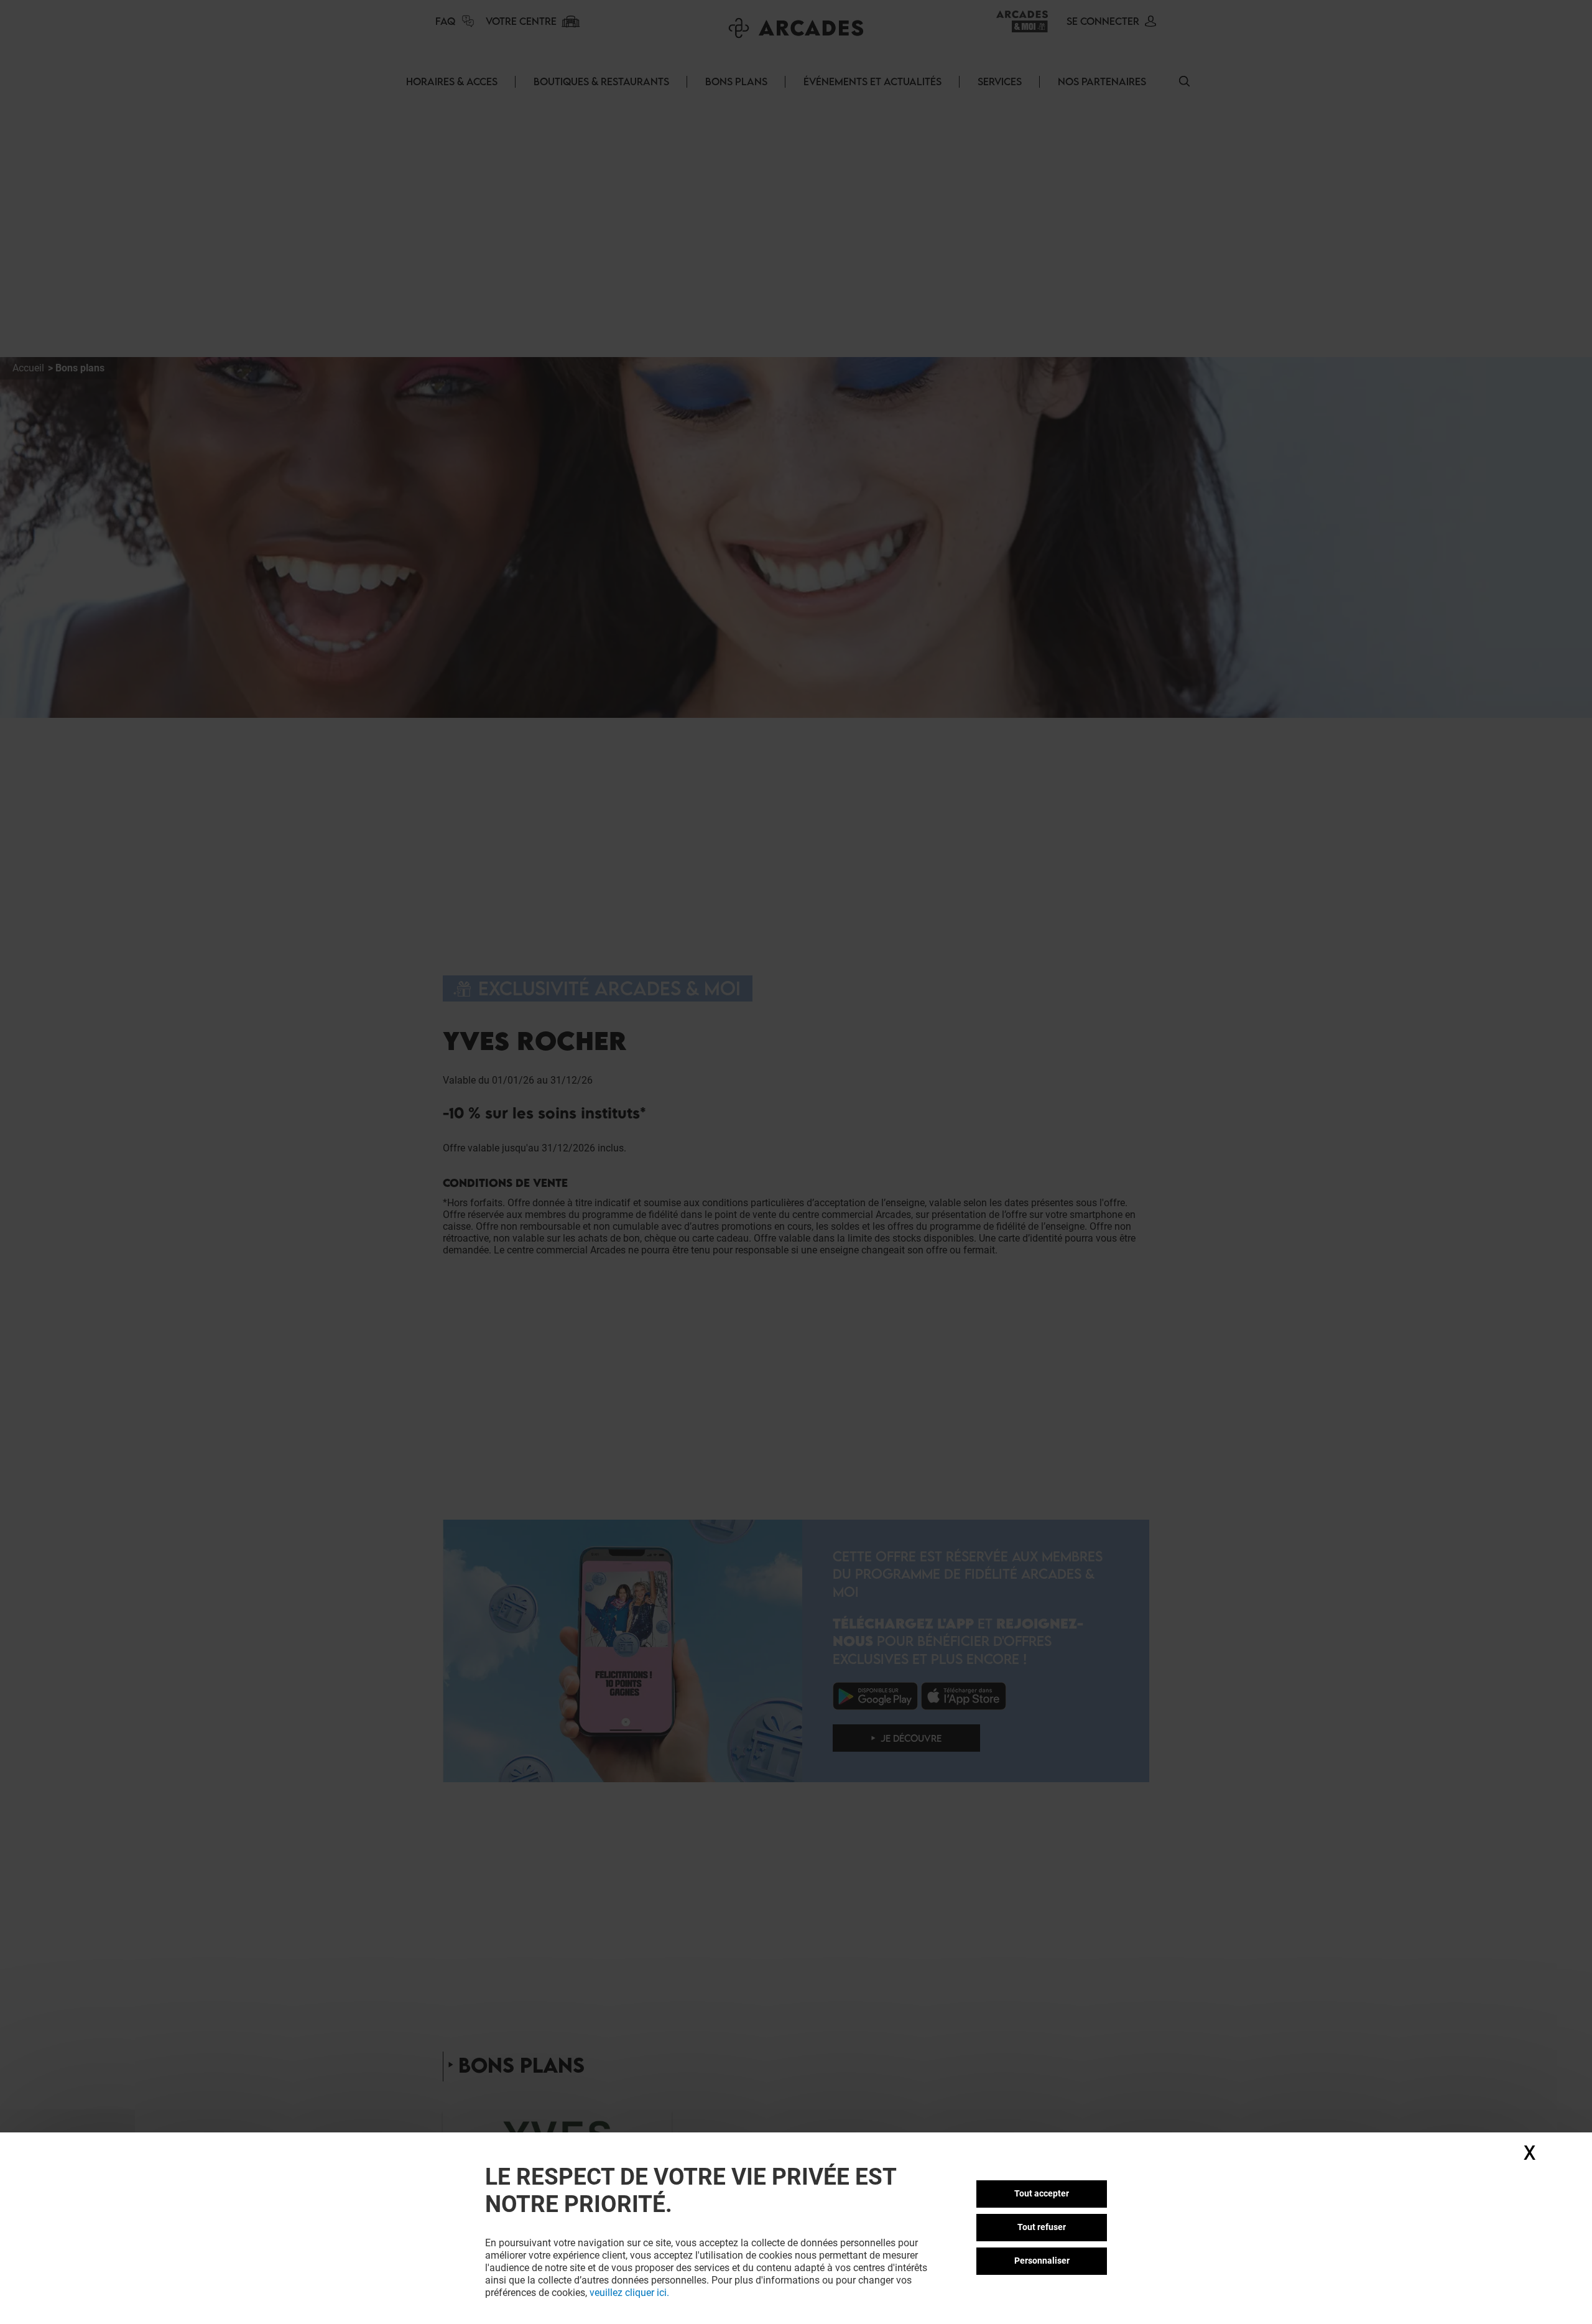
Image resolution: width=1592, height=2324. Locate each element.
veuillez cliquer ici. (629, 2293)
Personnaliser (1042, 2261)
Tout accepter (1042, 2193)
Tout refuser (1042, 2227)
